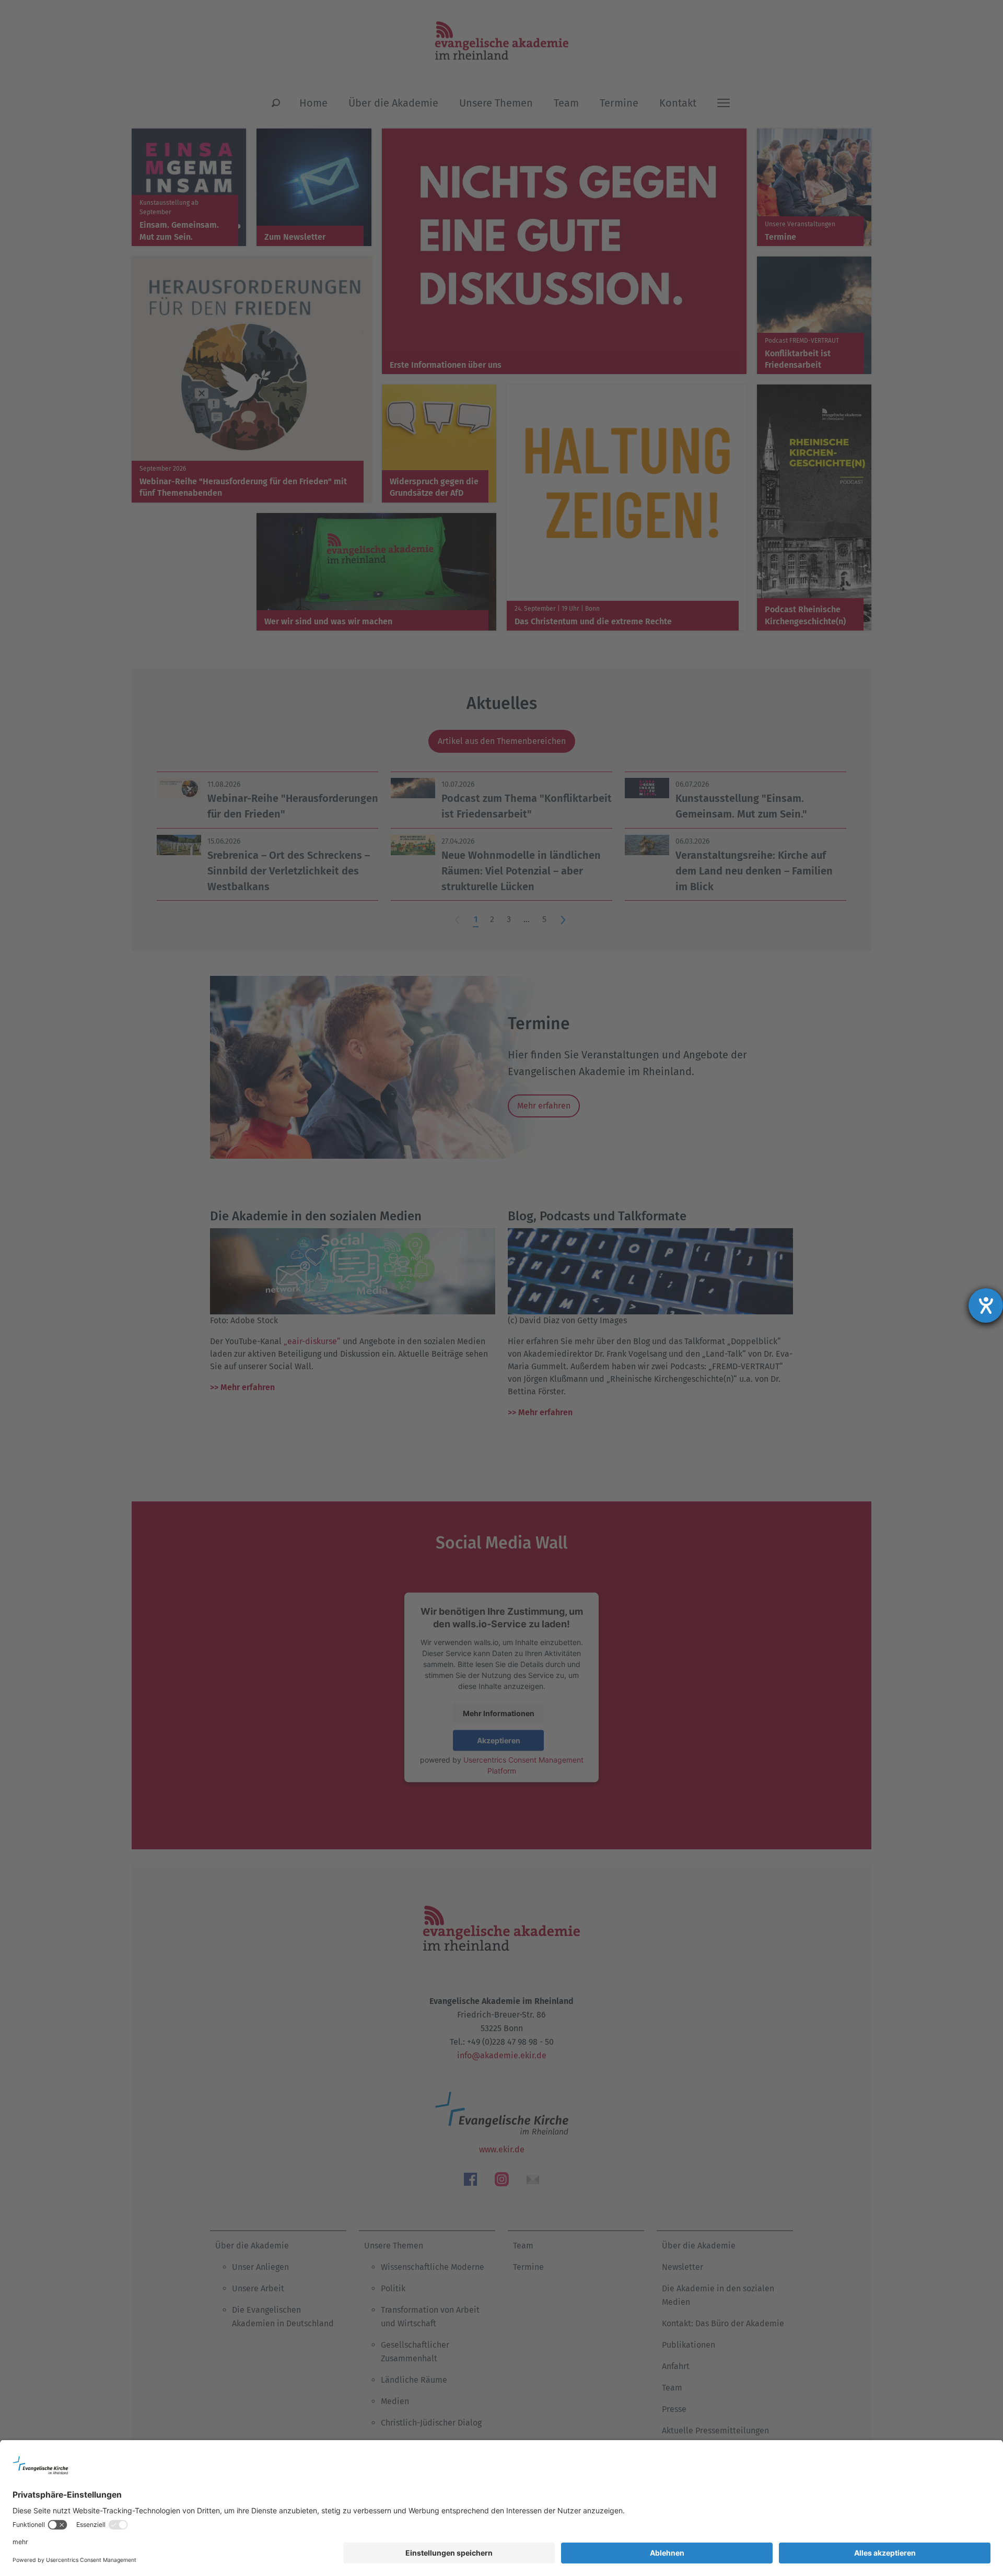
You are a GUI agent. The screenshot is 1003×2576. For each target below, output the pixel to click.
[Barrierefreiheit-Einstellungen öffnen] (986, 1306)
